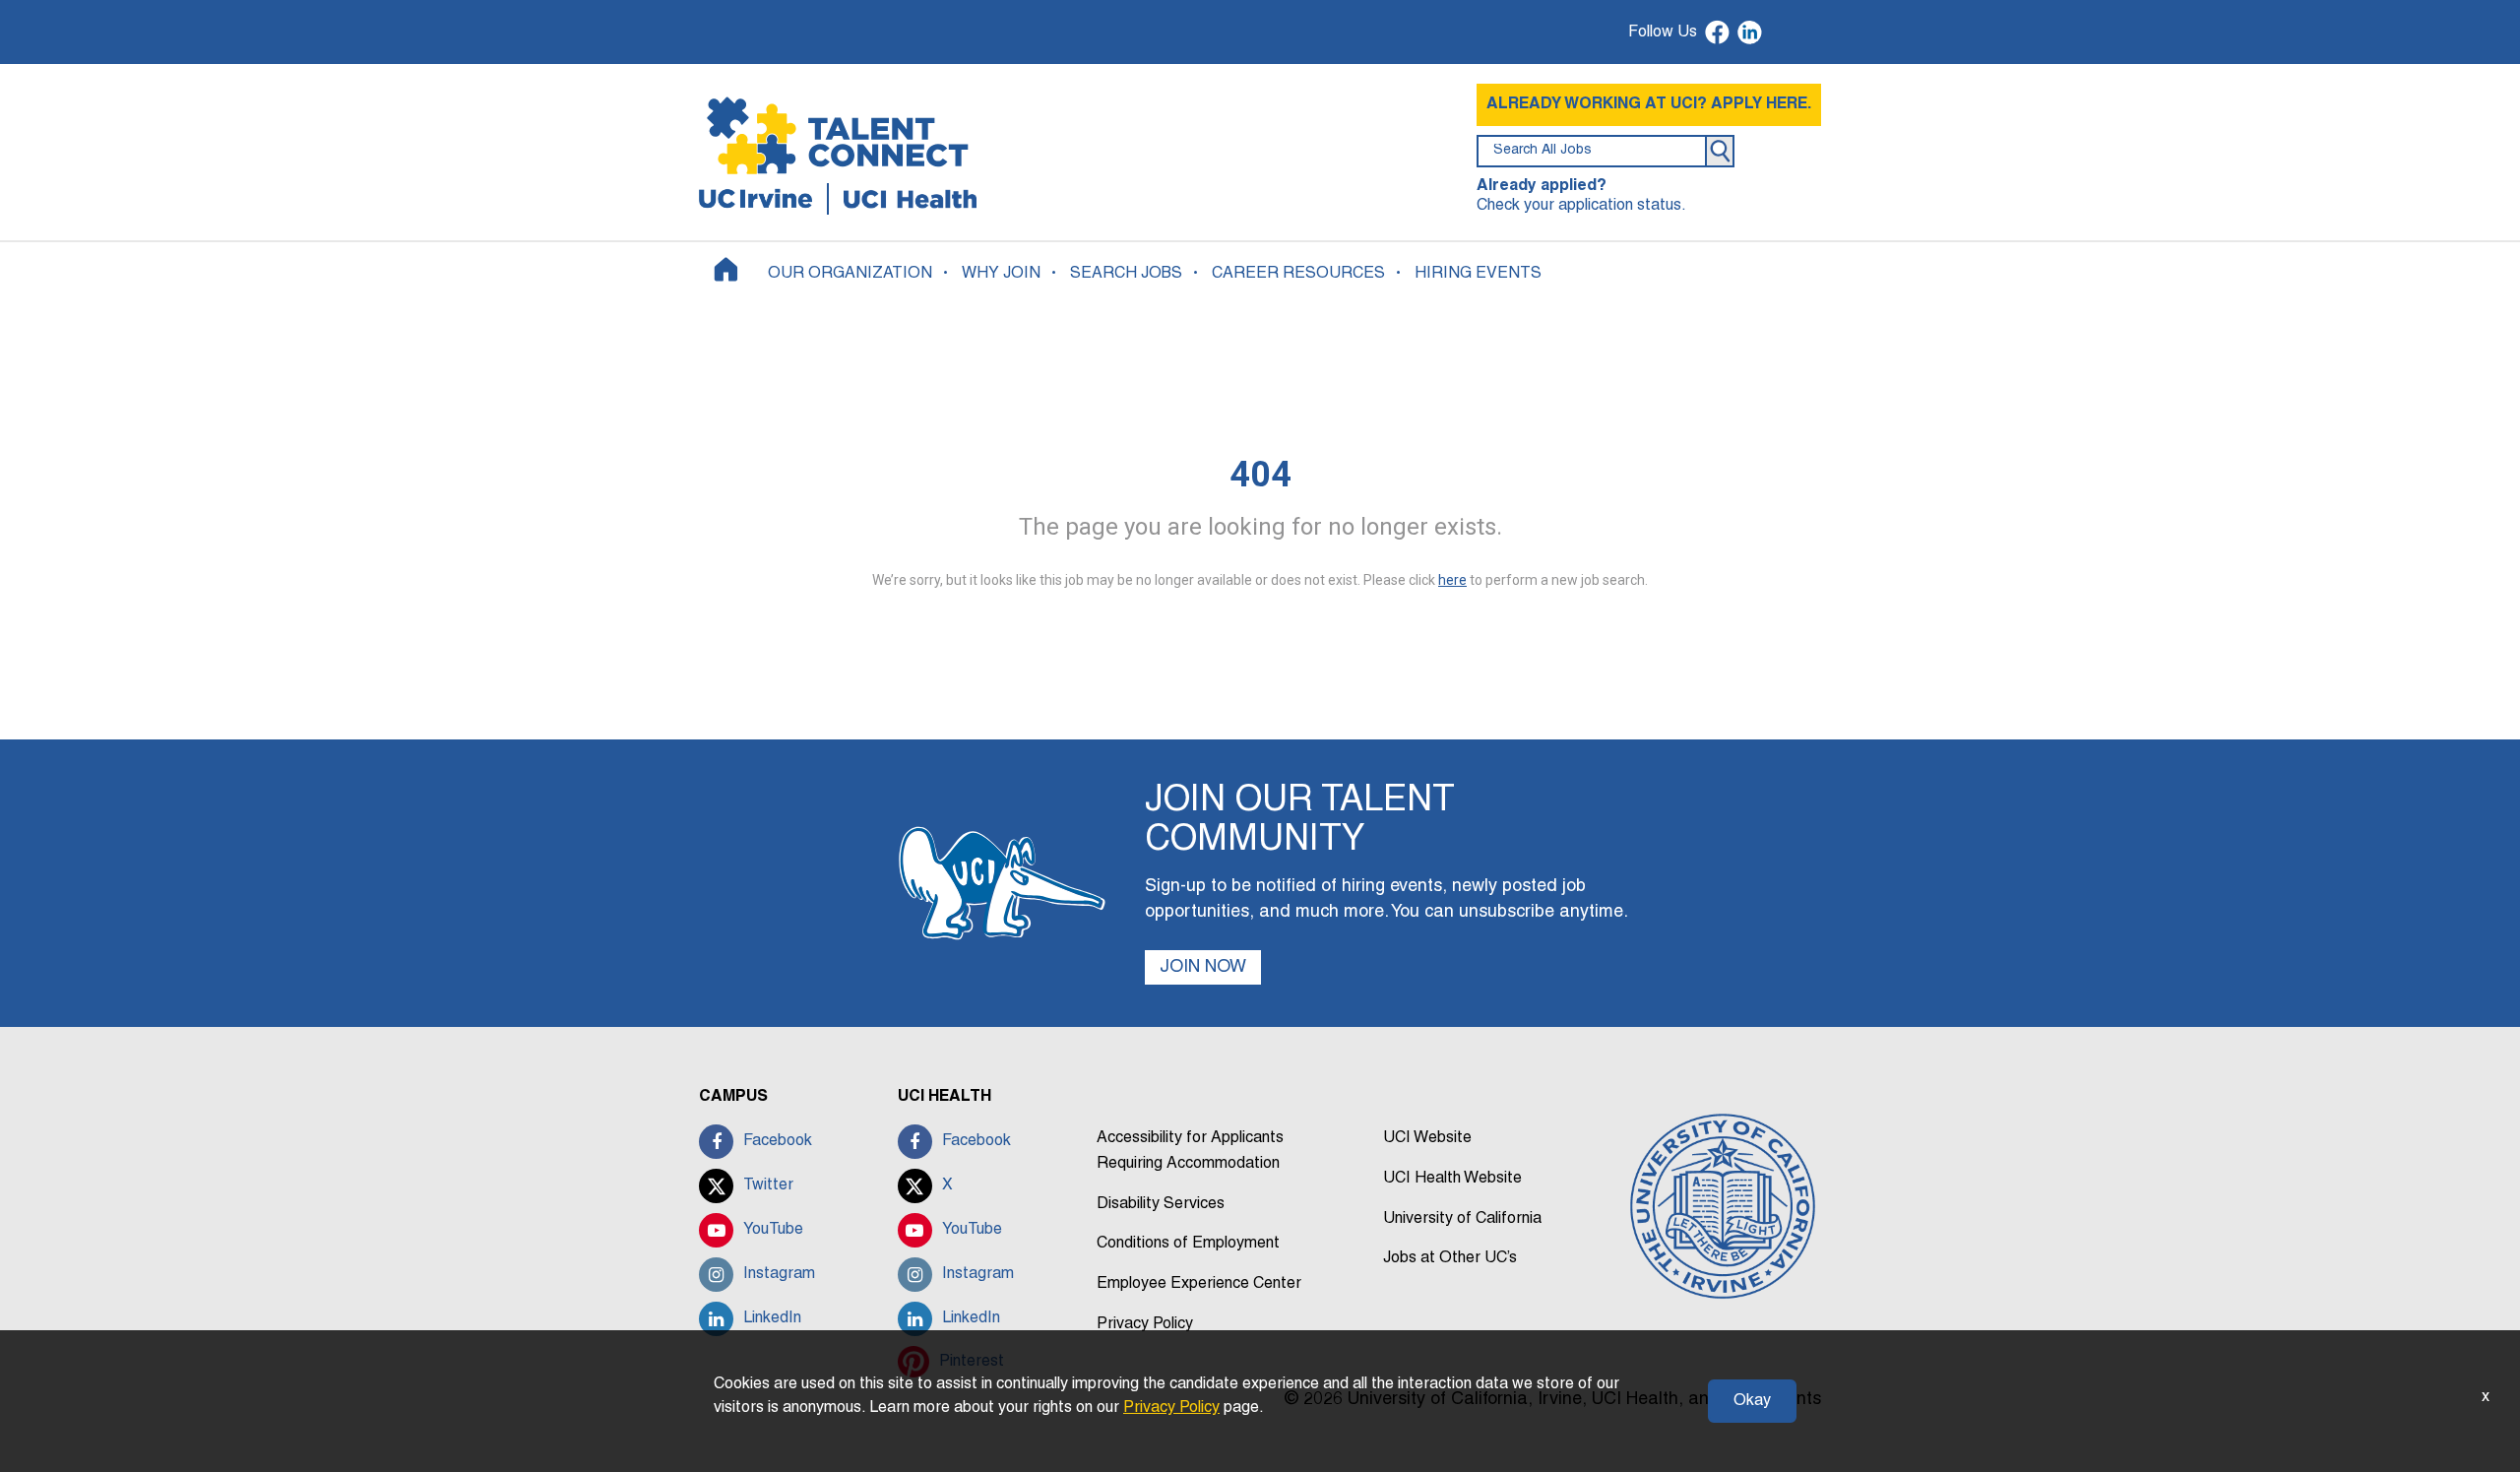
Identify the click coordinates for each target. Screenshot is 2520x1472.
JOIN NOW (1203, 967)
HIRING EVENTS (1478, 274)
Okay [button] (1752, 1401)
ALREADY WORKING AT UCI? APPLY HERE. (1649, 104)
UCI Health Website (1452, 1179)
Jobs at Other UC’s (1450, 1258)
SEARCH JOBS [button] (1126, 274)
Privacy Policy (1145, 1324)
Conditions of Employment (1188, 1244)
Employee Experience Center (1199, 1284)
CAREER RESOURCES (1298, 274)
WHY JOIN (1001, 274)
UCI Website (1427, 1138)
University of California (1462, 1219)
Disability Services (1161, 1204)
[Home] (726, 269)
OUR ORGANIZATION (850, 274)
